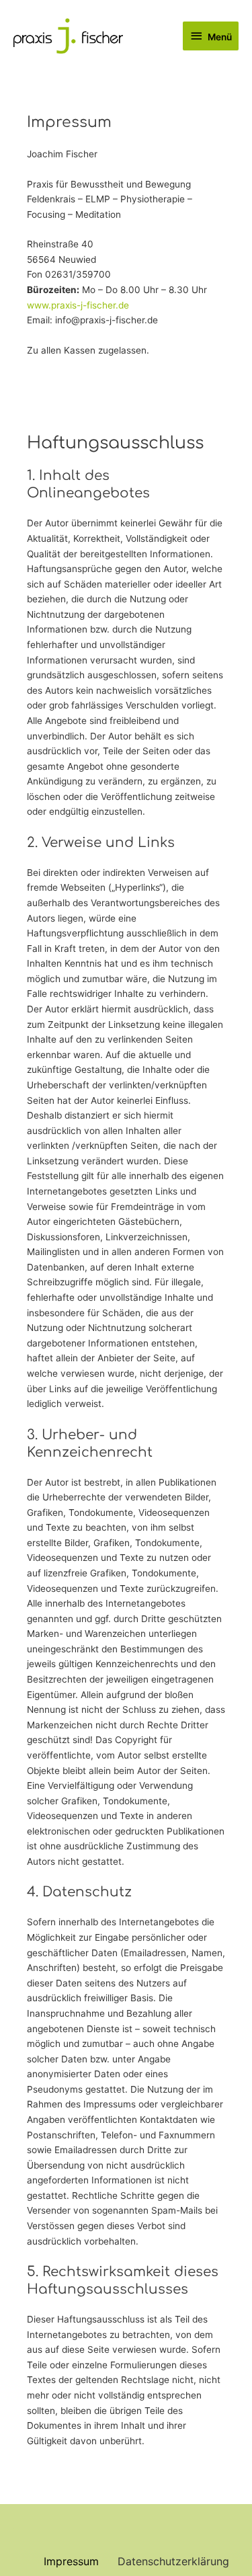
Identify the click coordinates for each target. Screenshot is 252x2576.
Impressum (71, 2561)
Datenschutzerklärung (173, 2561)
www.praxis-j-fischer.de (78, 305)
